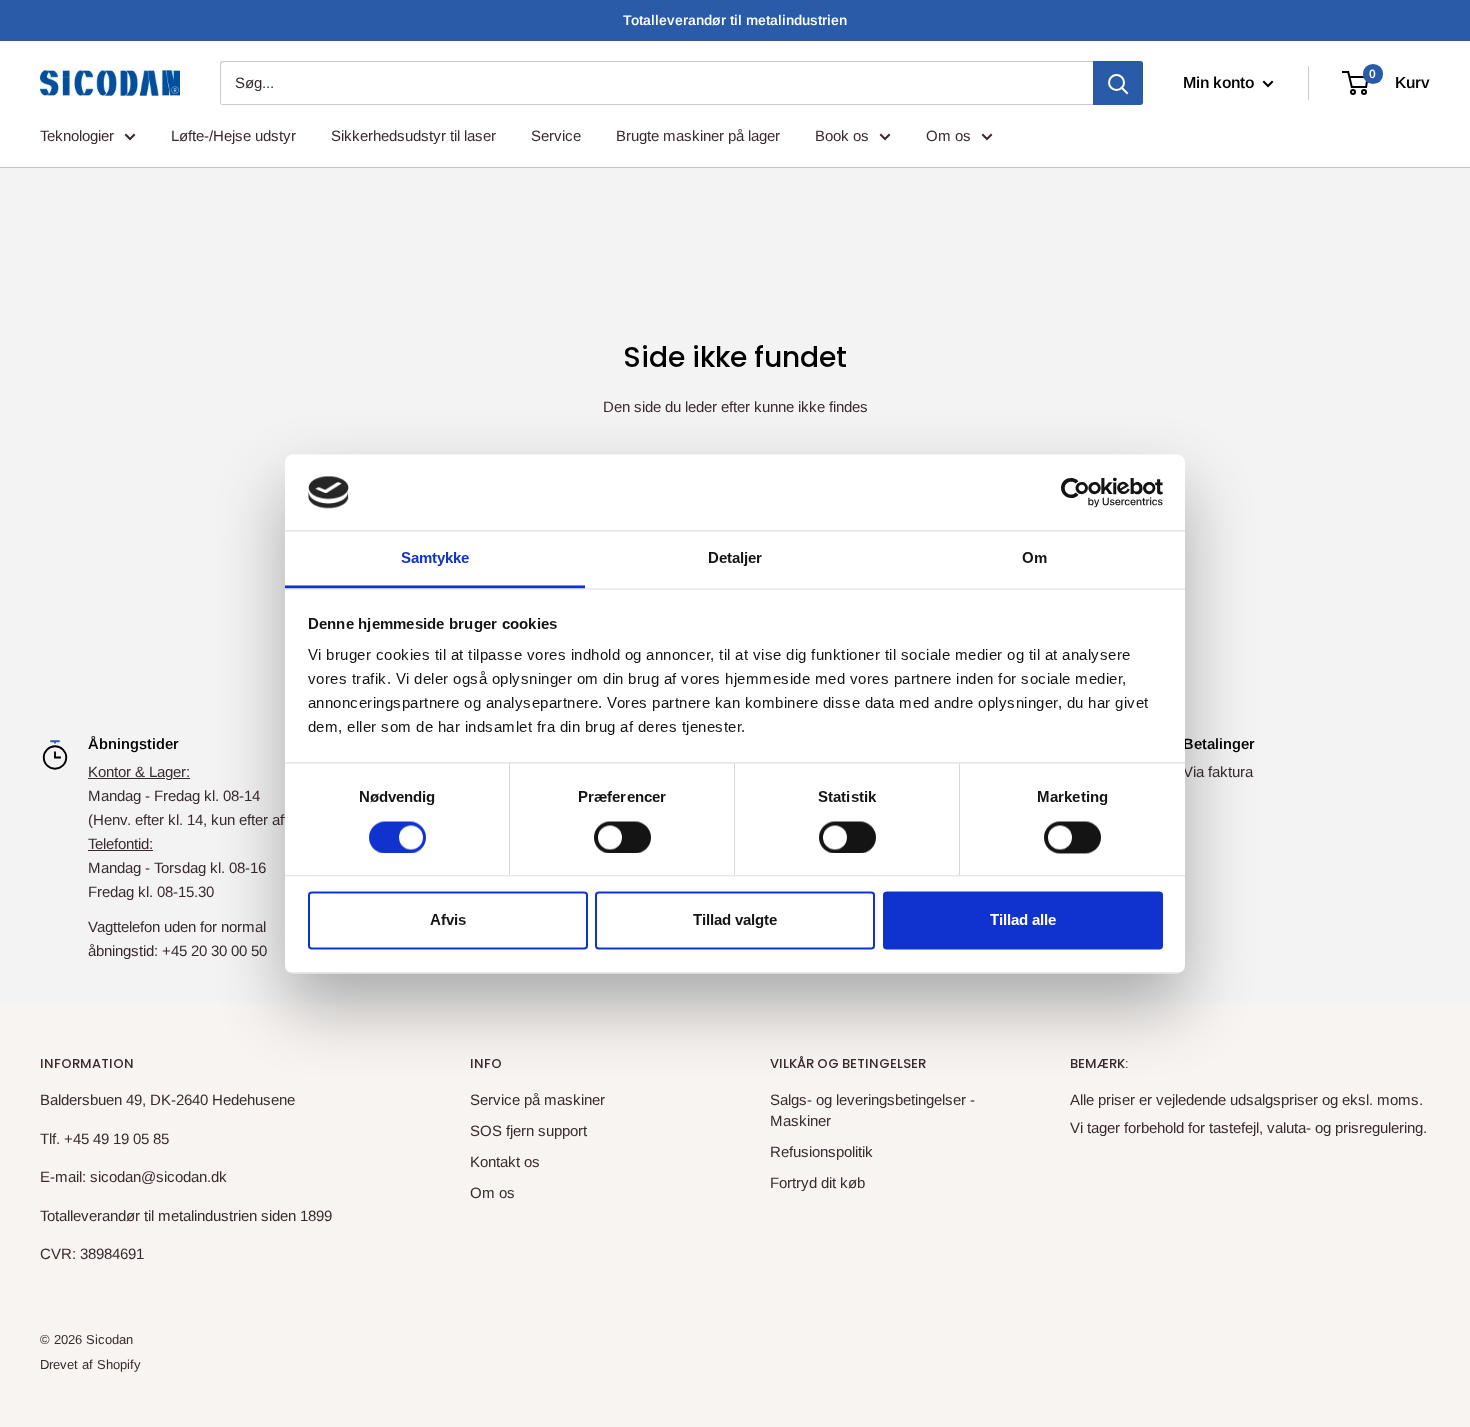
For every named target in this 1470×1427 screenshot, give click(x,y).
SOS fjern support (528, 1130)
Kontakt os (505, 1161)
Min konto (1220, 82)
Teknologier (77, 135)
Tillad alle (1023, 920)
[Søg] (1118, 83)
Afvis (448, 920)
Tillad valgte (735, 920)
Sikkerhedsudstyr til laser (413, 135)
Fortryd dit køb (817, 1182)
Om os (948, 135)
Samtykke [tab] (435, 558)
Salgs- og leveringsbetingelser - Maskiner (872, 1110)
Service (556, 135)
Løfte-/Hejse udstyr (233, 135)
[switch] (622, 837)
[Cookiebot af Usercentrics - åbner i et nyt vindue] (1075, 492)
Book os (842, 135)
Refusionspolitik (821, 1151)
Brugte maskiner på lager (698, 135)
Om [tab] (1034, 558)
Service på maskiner (537, 1099)
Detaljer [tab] (735, 558)
